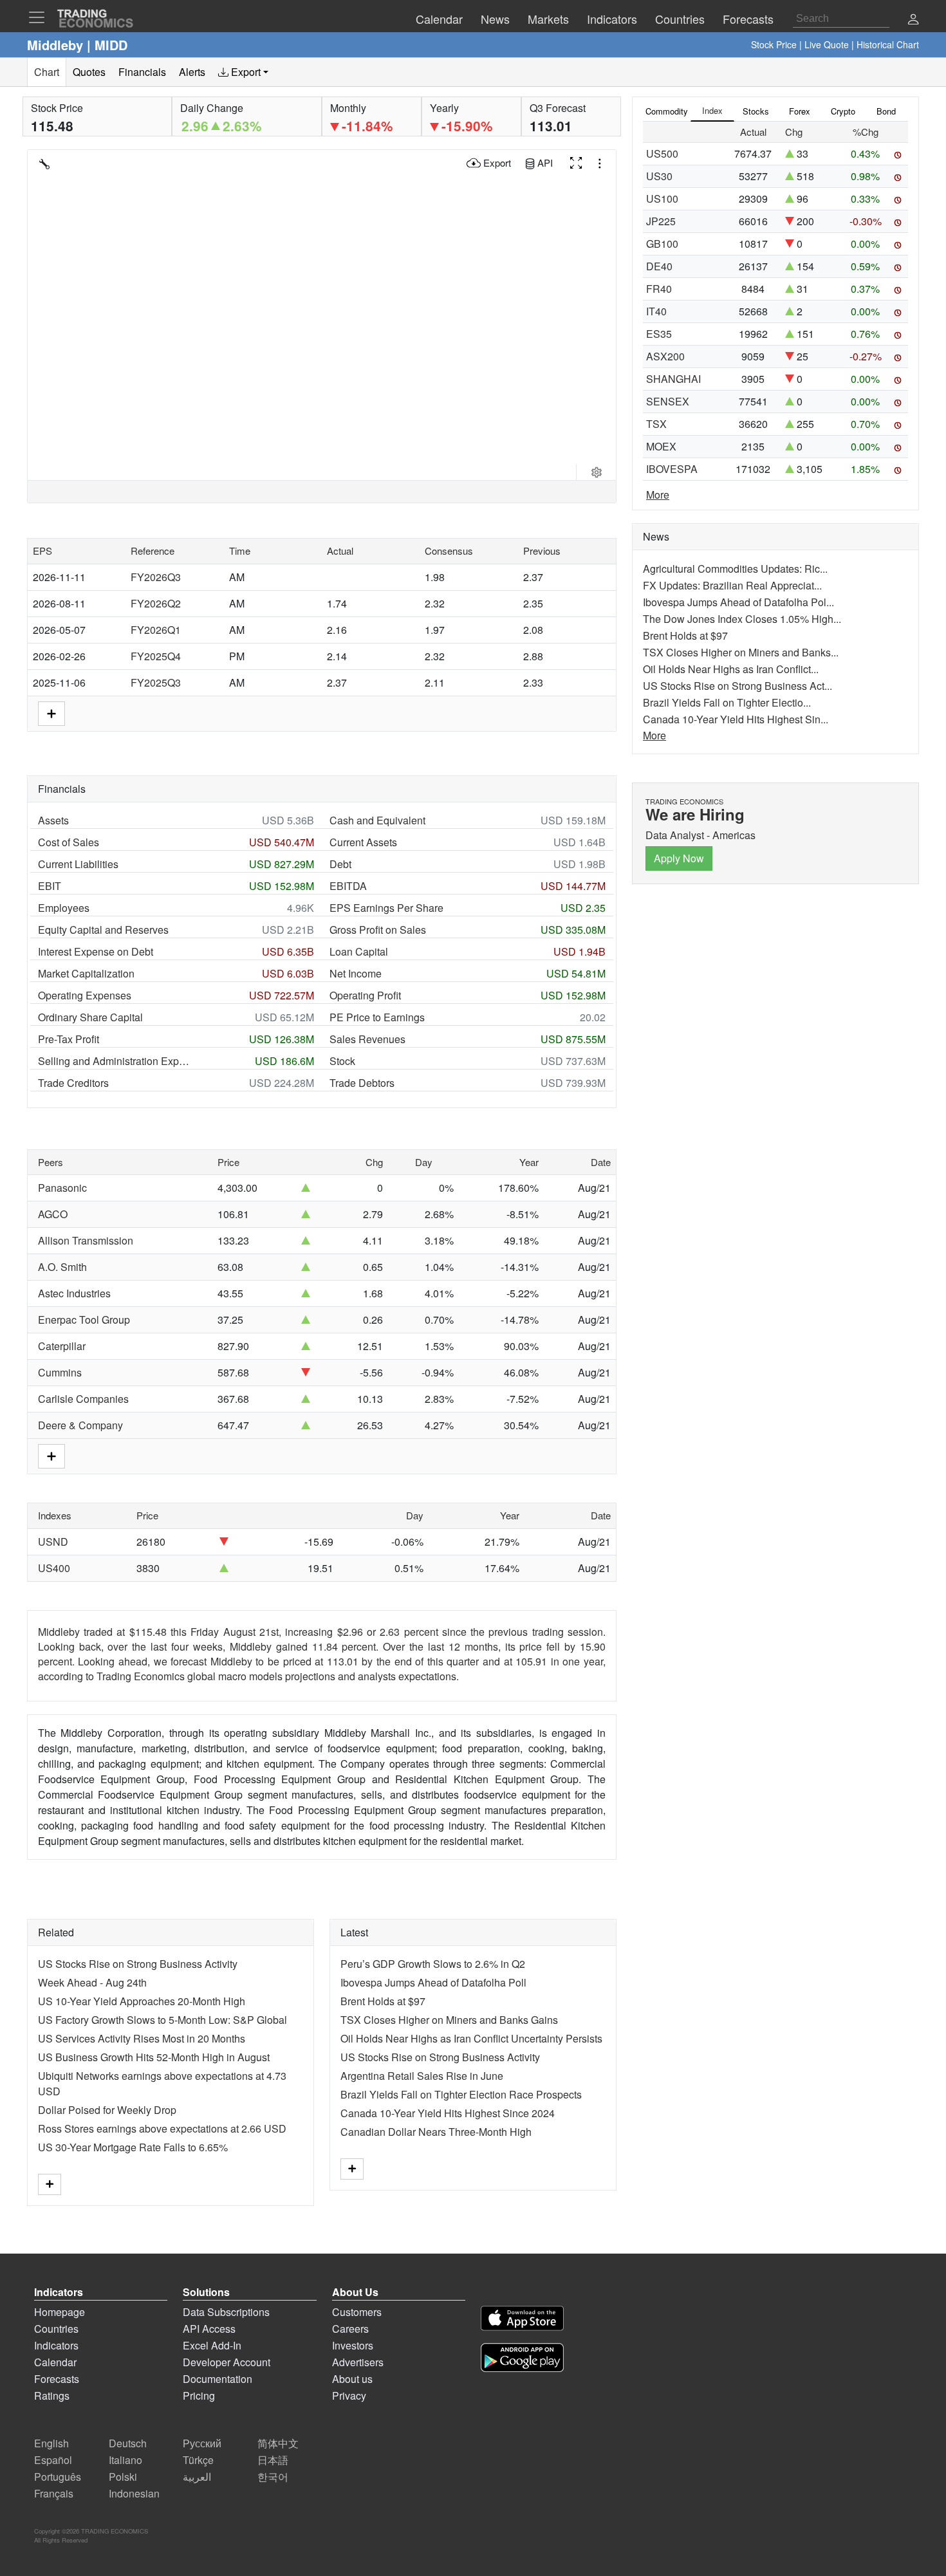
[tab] (243, 72)
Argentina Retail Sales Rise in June (422, 2076)
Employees (64, 908)
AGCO (53, 1214)
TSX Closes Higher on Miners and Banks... (741, 652)
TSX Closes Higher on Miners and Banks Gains (449, 2020)
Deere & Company (80, 1425)
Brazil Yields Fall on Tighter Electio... (727, 702)
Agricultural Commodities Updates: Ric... (735, 569)
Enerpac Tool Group (84, 1320)
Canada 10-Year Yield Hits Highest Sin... (736, 719)
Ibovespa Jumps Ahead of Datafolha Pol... (738, 602)
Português (58, 2477)
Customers (357, 2312)
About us (352, 2379)
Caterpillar (62, 1346)
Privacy (349, 2395)
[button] (913, 20)
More (658, 495)
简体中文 (278, 2443)
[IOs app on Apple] (522, 2320)
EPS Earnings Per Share (386, 908)
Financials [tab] (142, 72)
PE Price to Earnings (377, 1017)
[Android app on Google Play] (522, 2359)
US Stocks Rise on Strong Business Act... (737, 686)
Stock (342, 1061)
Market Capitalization (86, 973)
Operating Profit (365, 995)
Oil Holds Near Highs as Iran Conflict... (731, 669)
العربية (197, 2477)
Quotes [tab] (89, 72)
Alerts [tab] (192, 72)
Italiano (125, 2460)
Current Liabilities (78, 864)
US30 (659, 176)
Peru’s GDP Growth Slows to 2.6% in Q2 (433, 1964)
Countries (56, 2329)
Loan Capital (359, 951)
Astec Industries (74, 1293)
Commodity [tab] (667, 111)
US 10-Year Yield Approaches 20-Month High (142, 2001)
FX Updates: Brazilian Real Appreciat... (732, 585)
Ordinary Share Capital (90, 1017)
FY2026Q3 (156, 577)
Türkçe (198, 2460)
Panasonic (62, 1188)
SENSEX (668, 401)
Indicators (56, 2345)
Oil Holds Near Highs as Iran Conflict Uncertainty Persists (471, 2038)
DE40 (659, 266)
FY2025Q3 (156, 682)
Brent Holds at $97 (383, 2001)
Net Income (356, 973)
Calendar (55, 2362)
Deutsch (128, 2443)
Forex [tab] (800, 111)
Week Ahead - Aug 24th (92, 1982)
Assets (53, 820)
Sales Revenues (367, 1039)
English (51, 2443)
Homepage (60, 2312)
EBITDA (348, 886)
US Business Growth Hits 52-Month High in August (154, 2057)
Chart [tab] (47, 72)
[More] (50, 2184)
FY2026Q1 (156, 630)
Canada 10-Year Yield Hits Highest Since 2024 (448, 2113)
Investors (353, 2345)
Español (53, 2460)
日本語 (273, 2460)
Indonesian (134, 2493)
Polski (123, 2477)
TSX (656, 424)
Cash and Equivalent (377, 820)
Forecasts (57, 2379)
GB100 (662, 244)
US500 (662, 153)
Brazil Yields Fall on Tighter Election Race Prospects (461, 2094)
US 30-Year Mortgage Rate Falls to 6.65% (133, 2147)
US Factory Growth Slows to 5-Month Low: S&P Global (162, 2020)
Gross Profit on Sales (378, 930)
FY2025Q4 (156, 656)
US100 (662, 199)
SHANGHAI (673, 379)
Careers (350, 2329)
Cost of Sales (69, 842)
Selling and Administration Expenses (115, 1061)
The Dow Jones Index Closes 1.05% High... (742, 619)
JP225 (661, 221)
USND (53, 1542)
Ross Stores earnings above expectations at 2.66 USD (162, 2128)
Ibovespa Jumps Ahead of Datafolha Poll (433, 1982)
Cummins (60, 1372)
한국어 (273, 2477)
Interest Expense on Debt (96, 951)
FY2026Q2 (156, 603)
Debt (340, 864)
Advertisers (358, 2362)
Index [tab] (712, 110)
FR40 (659, 289)
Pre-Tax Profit (69, 1039)
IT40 (656, 311)
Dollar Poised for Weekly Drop (107, 2110)
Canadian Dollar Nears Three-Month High (436, 2132)
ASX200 (665, 356)
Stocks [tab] (756, 111)
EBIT (50, 886)
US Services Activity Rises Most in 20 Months (142, 2038)
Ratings (52, 2395)
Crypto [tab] (843, 111)
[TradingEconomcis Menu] (41, 17)
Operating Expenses (85, 995)
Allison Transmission (86, 1240)
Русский (202, 2443)
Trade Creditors (73, 1083)
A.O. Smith (62, 1267)
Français (54, 2493)
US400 (54, 1568)
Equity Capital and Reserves (103, 930)
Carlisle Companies (83, 1399)
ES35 (659, 334)
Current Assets (363, 842)
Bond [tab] (886, 111)
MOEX (661, 446)
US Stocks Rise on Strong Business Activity (138, 1964)
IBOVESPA (672, 469)
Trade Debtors (362, 1083)
